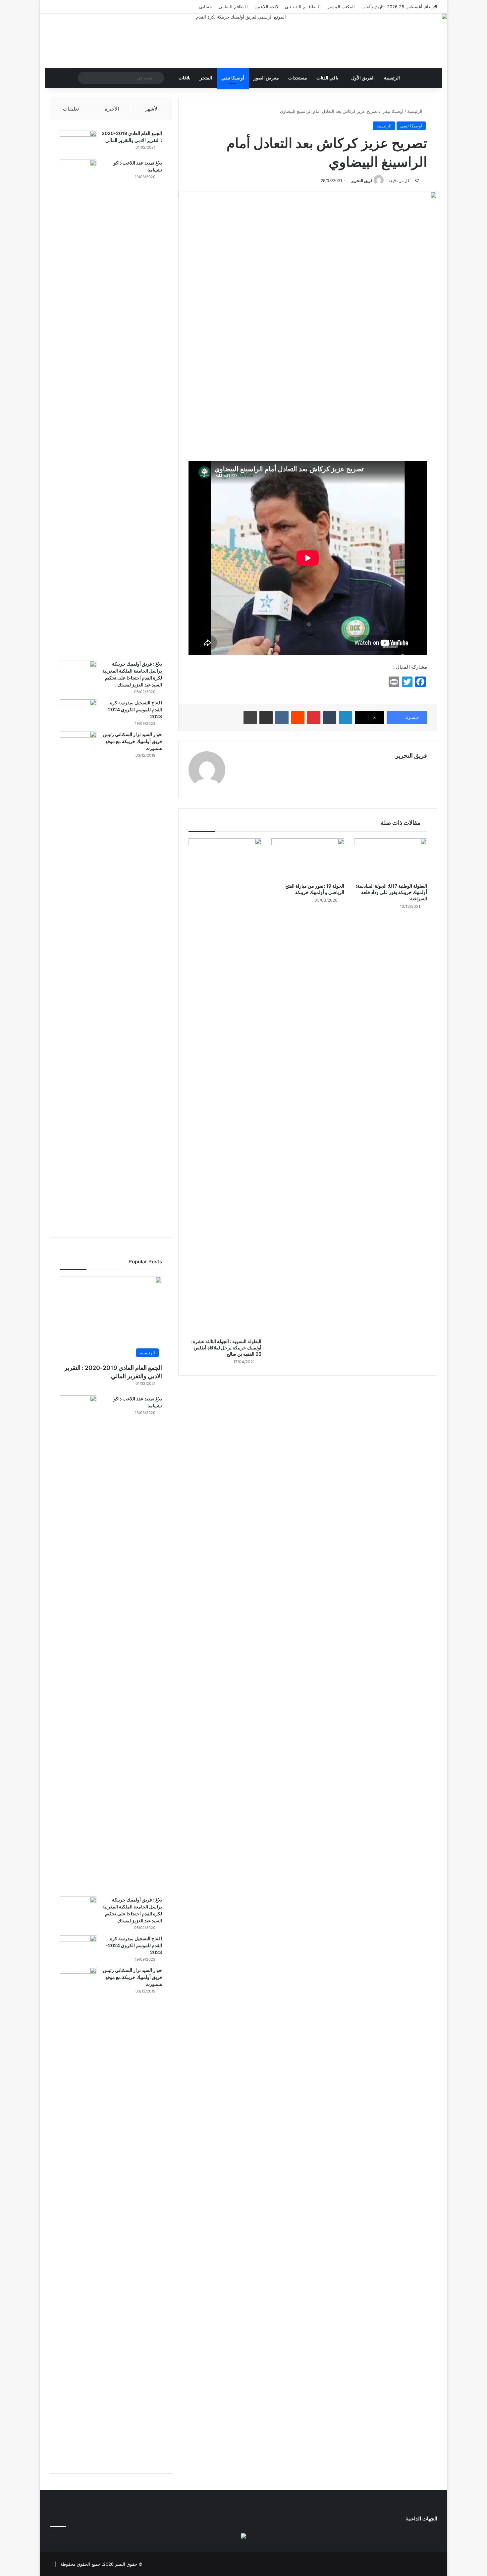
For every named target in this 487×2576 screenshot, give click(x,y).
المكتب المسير (341, 7)
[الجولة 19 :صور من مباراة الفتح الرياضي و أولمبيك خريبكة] (308, 859)
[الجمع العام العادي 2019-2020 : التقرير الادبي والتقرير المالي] (78, 142)
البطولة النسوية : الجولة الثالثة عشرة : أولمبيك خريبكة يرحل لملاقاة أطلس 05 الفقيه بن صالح (226, 1348)
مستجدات (298, 78)
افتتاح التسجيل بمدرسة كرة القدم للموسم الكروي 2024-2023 (134, 709)
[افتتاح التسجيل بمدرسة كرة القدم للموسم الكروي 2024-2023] (78, 712)
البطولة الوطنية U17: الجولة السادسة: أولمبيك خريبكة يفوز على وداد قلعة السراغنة (391, 892)
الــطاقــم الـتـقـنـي (303, 7)
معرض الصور (266, 78)
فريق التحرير (362, 181)
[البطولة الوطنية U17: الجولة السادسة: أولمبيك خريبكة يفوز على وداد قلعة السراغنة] (391, 859)
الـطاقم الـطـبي (233, 7)
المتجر (206, 78)
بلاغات (185, 78)
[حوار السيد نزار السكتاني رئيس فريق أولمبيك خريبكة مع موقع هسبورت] (78, 979)
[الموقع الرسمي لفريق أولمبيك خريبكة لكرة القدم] (243, 41)
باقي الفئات (327, 78)
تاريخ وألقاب (373, 7)
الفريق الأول (363, 78)
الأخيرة (112, 109)
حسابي (206, 7)
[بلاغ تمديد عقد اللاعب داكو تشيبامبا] (78, 408)
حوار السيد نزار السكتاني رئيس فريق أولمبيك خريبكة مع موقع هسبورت (133, 741)
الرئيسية (392, 78)
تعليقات (71, 109)
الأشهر (152, 109)
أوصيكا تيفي (233, 78)
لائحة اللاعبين (266, 7)
